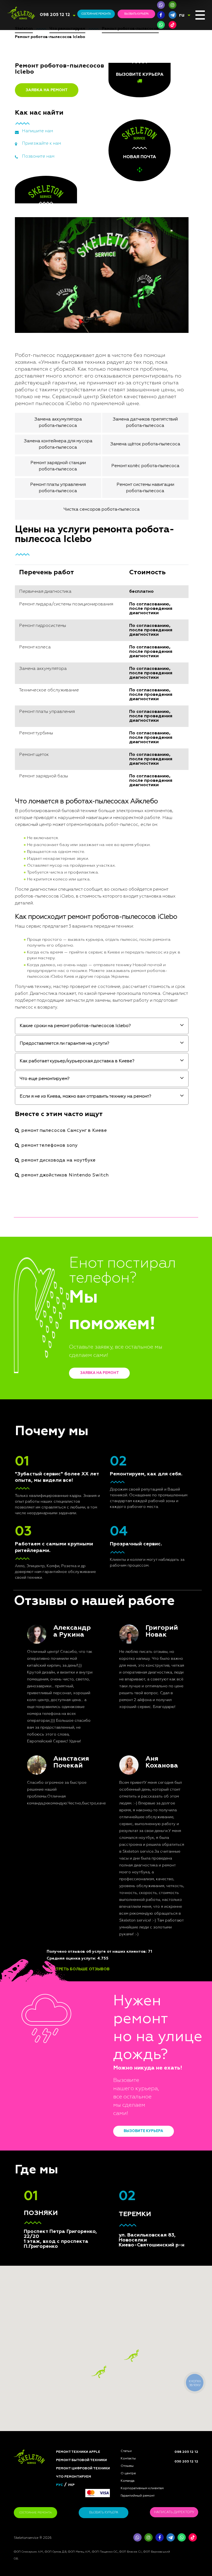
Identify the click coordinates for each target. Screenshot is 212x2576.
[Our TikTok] (173, 25)
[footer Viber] (137, 2537)
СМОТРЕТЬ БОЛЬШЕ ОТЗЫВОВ (78, 1969)
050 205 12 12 (186, 2462)
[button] (132, 2356)
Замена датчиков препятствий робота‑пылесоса (145, 422)
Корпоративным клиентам (142, 2488)
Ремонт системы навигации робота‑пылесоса (145, 488)
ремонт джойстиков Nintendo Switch (65, 1175)
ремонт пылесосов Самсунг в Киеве (64, 1131)
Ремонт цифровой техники (83, 2469)
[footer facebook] (160, 2537)
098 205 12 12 (55, 15)
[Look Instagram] (173, 5)
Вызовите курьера (143, 2131)
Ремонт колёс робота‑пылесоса (145, 466)
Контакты (128, 2459)
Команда (128, 2481)
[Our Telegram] (171, 2537)
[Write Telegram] (173, 15)
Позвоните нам (38, 157)
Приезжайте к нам (41, 144)
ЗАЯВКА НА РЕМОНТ (47, 90)
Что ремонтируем (74, 2477)
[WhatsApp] (161, 25)
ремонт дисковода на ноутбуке (59, 1160)
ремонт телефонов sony (50, 1146)
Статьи (126, 2451)
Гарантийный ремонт (138, 2496)
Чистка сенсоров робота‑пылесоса (102, 510)
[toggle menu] (200, 15)
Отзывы (127, 2466)
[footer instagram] (149, 2537)
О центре (128, 2473)
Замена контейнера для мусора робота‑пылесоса (58, 444)
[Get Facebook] (161, 15)
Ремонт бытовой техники (81, 2460)
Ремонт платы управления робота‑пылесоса (58, 488)
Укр (71, 2485)
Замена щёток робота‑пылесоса (145, 444)
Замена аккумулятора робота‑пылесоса (58, 422)
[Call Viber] (161, 5)
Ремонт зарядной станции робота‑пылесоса (58, 466)
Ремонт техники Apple (78, 2452)
